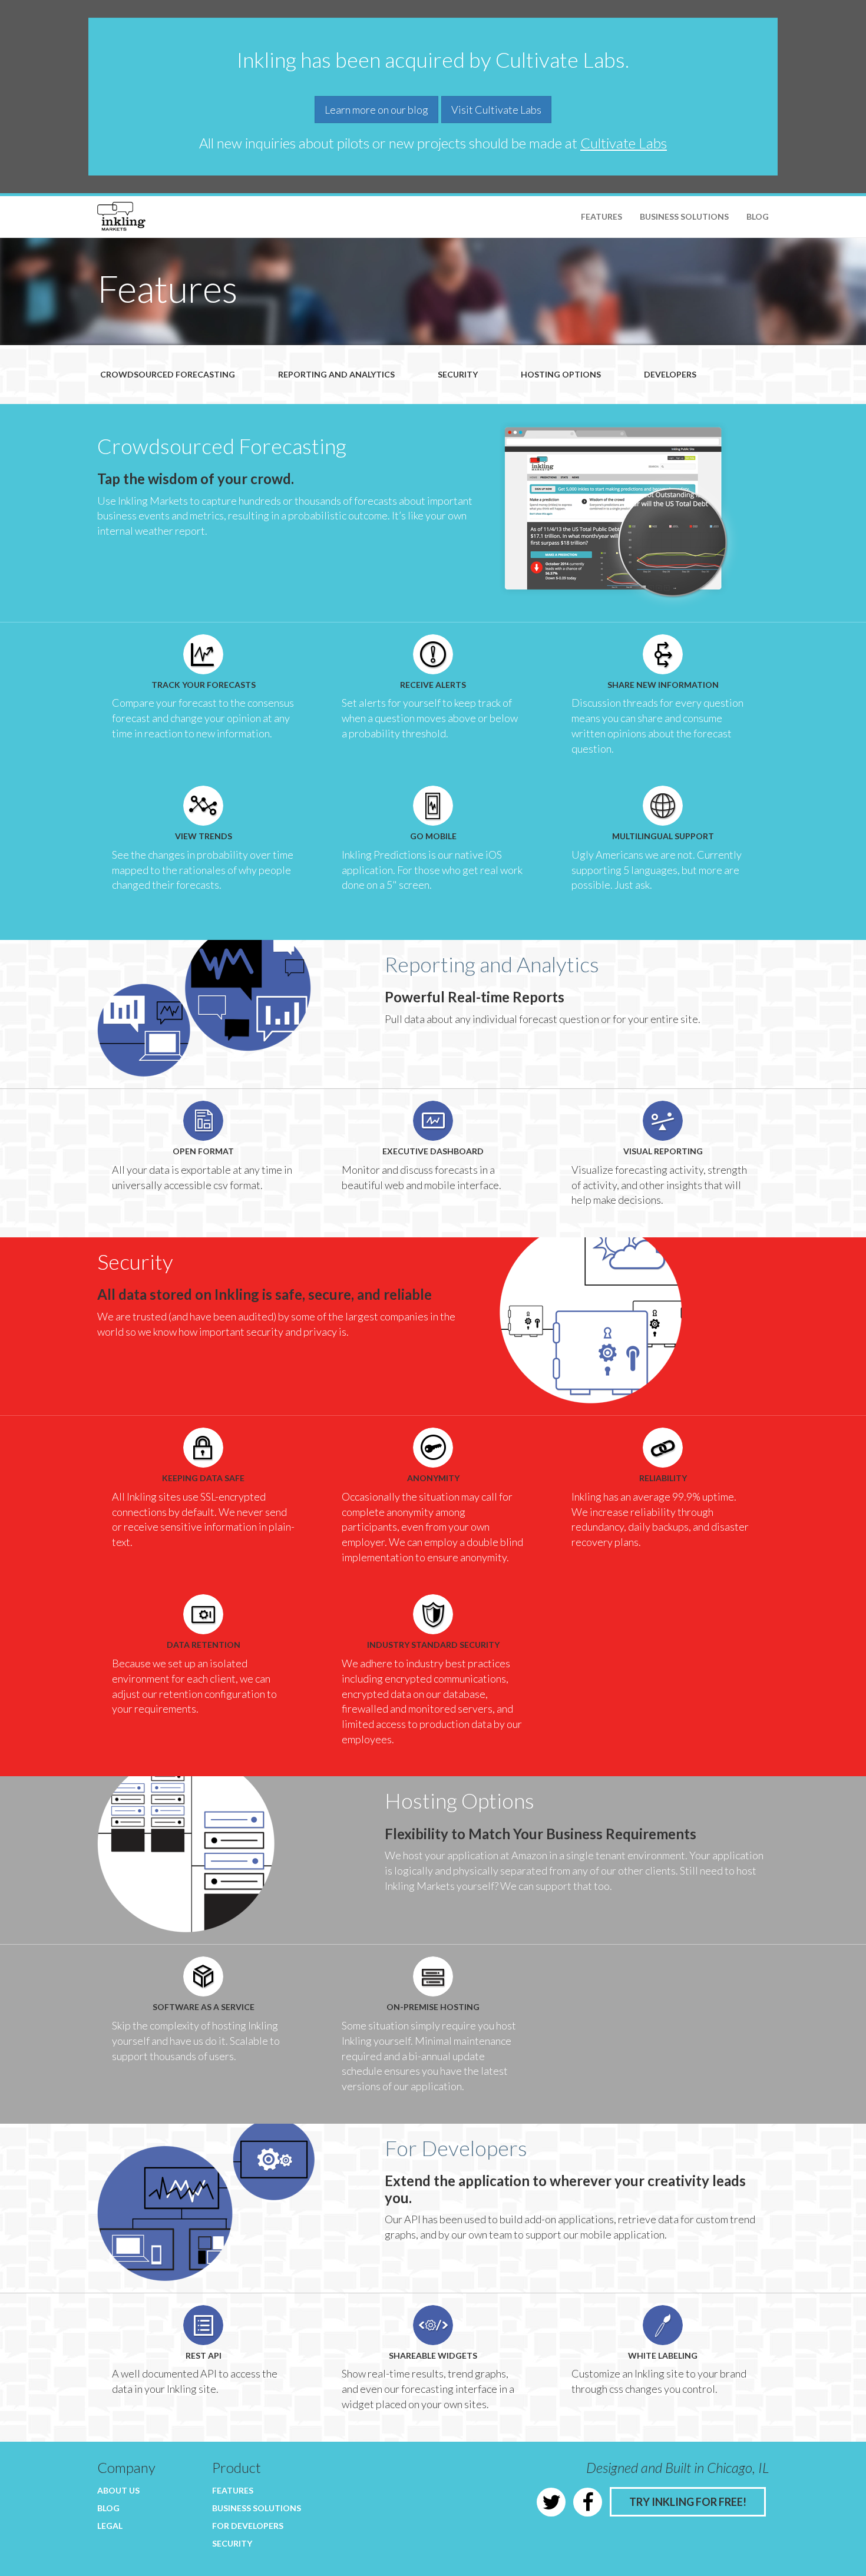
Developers (670, 374)
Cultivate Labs (624, 143)
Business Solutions (684, 216)
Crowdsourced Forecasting (168, 374)
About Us (118, 2490)
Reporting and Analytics (336, 374)
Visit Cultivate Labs (496, 110)
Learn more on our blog (376, 110)
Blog (758, 216)
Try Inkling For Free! (688, 2502)
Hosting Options (561, 374)
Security (458, 374)
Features (601, 216)
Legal (110, 2526)
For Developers (248, 2526)
